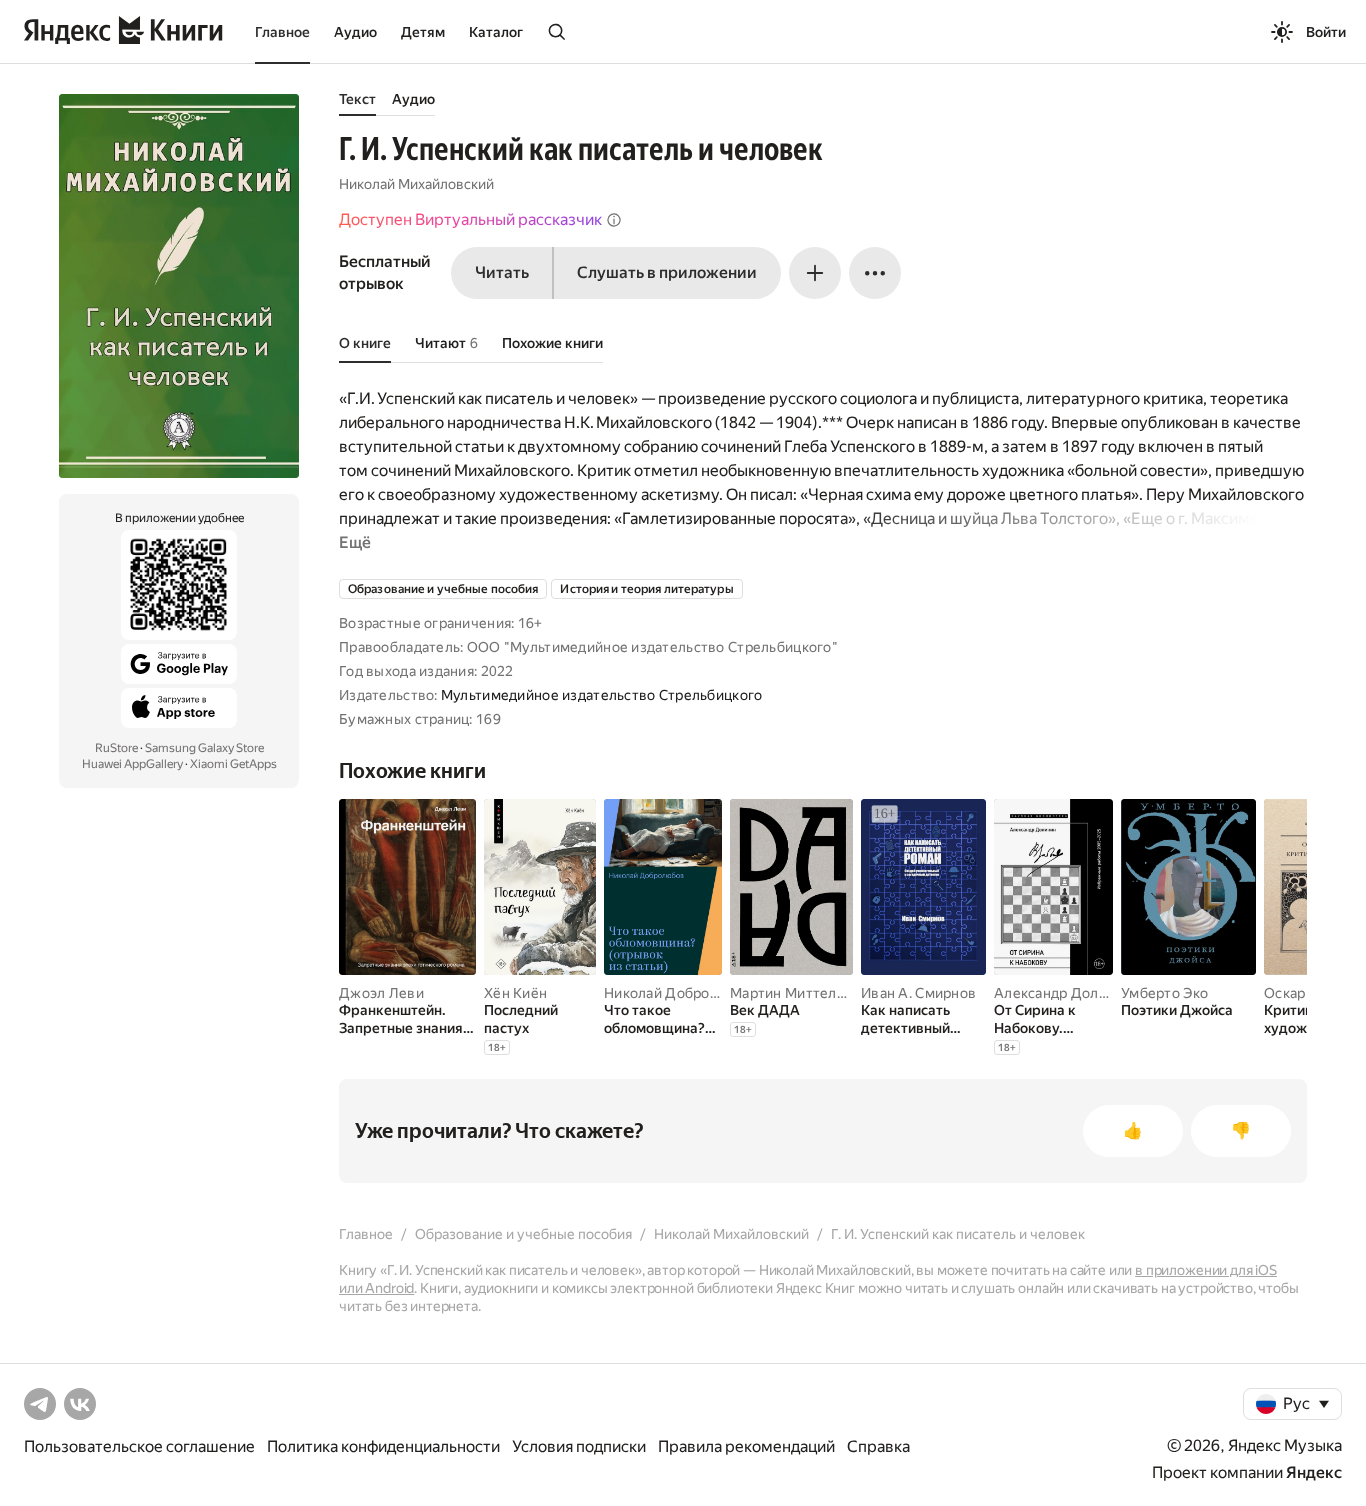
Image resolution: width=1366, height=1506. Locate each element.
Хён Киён (515, 993)
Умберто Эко (1164, 993)
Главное (282, 32)
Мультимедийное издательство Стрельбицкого (601, 695)
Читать (502, 272)
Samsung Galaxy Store (204, 748)
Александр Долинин (1063, 993)
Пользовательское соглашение (139, 1446)
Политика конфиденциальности (383, 1446)
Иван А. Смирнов (918, 993)
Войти (1326, 32)
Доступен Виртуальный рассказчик (470, 219)
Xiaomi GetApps (233, 764)
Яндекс (1314, 1472)
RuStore (116, 748)
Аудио (355, 32)
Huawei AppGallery (132, 764)
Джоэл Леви (381, 993)
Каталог (496, 32)
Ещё (355, 542)
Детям (423, 32)
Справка (878, 1446)
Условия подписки (579, 1446)
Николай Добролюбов (679, 993)
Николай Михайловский (416, 184)
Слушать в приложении (667, 272)
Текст (357, 99)
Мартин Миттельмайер (808, 993)
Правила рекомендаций (746, 1446)
